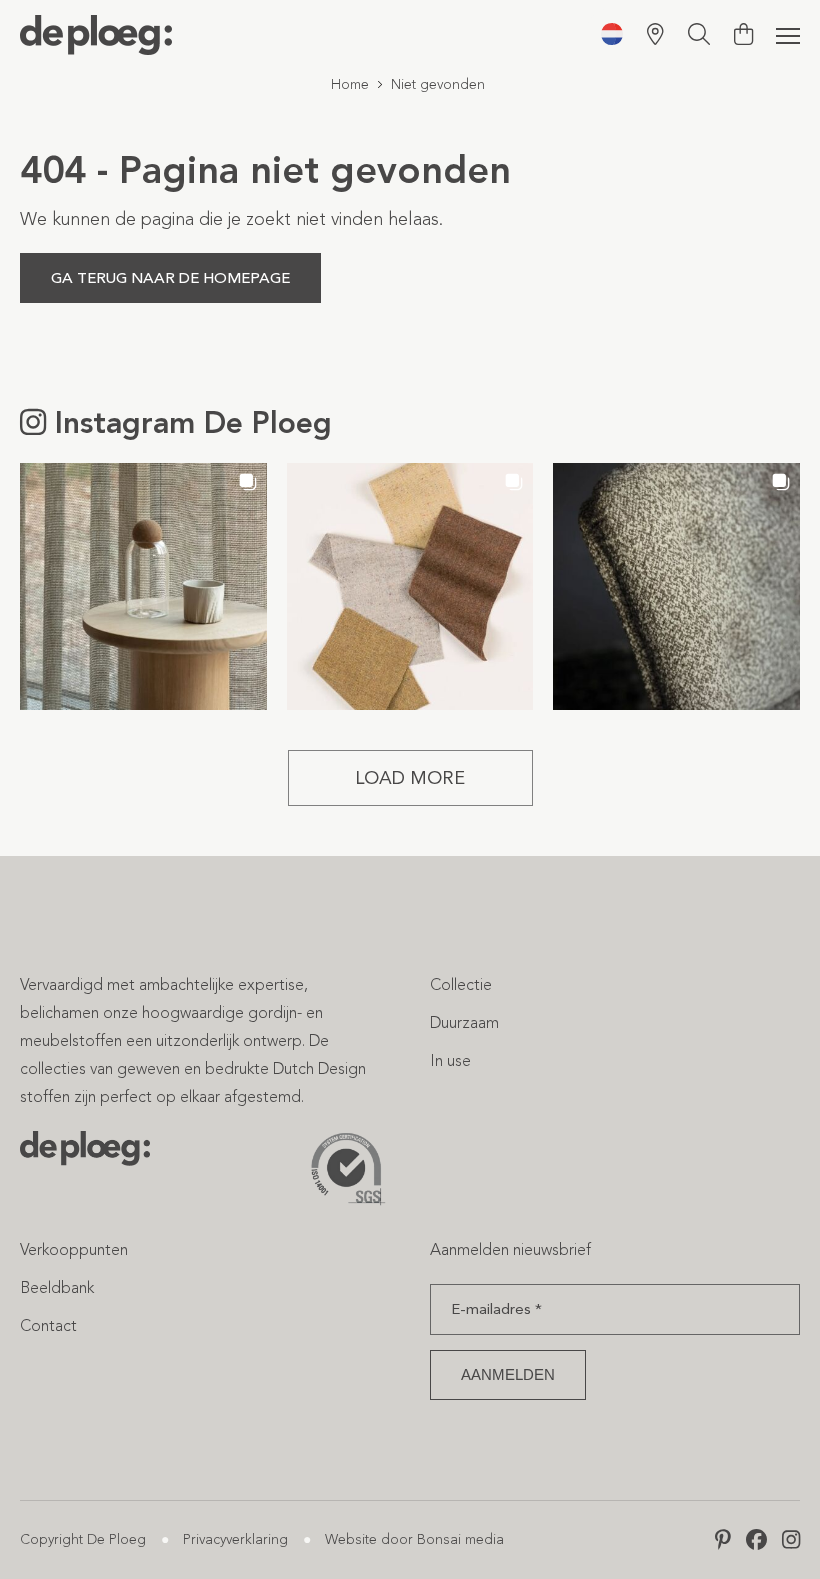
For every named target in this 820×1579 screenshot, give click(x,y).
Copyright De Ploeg (83, 1539)
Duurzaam (464, 1022)
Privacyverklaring (235, 1539)
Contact (48, 1325)
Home (350, 84)
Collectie (461, 984)
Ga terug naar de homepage (170, 278)
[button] (143, 586)
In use (450, 1060)
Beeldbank (57, 1287)
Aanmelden (508, 1374)
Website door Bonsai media (414, 1539)
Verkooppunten (74, 1249)
